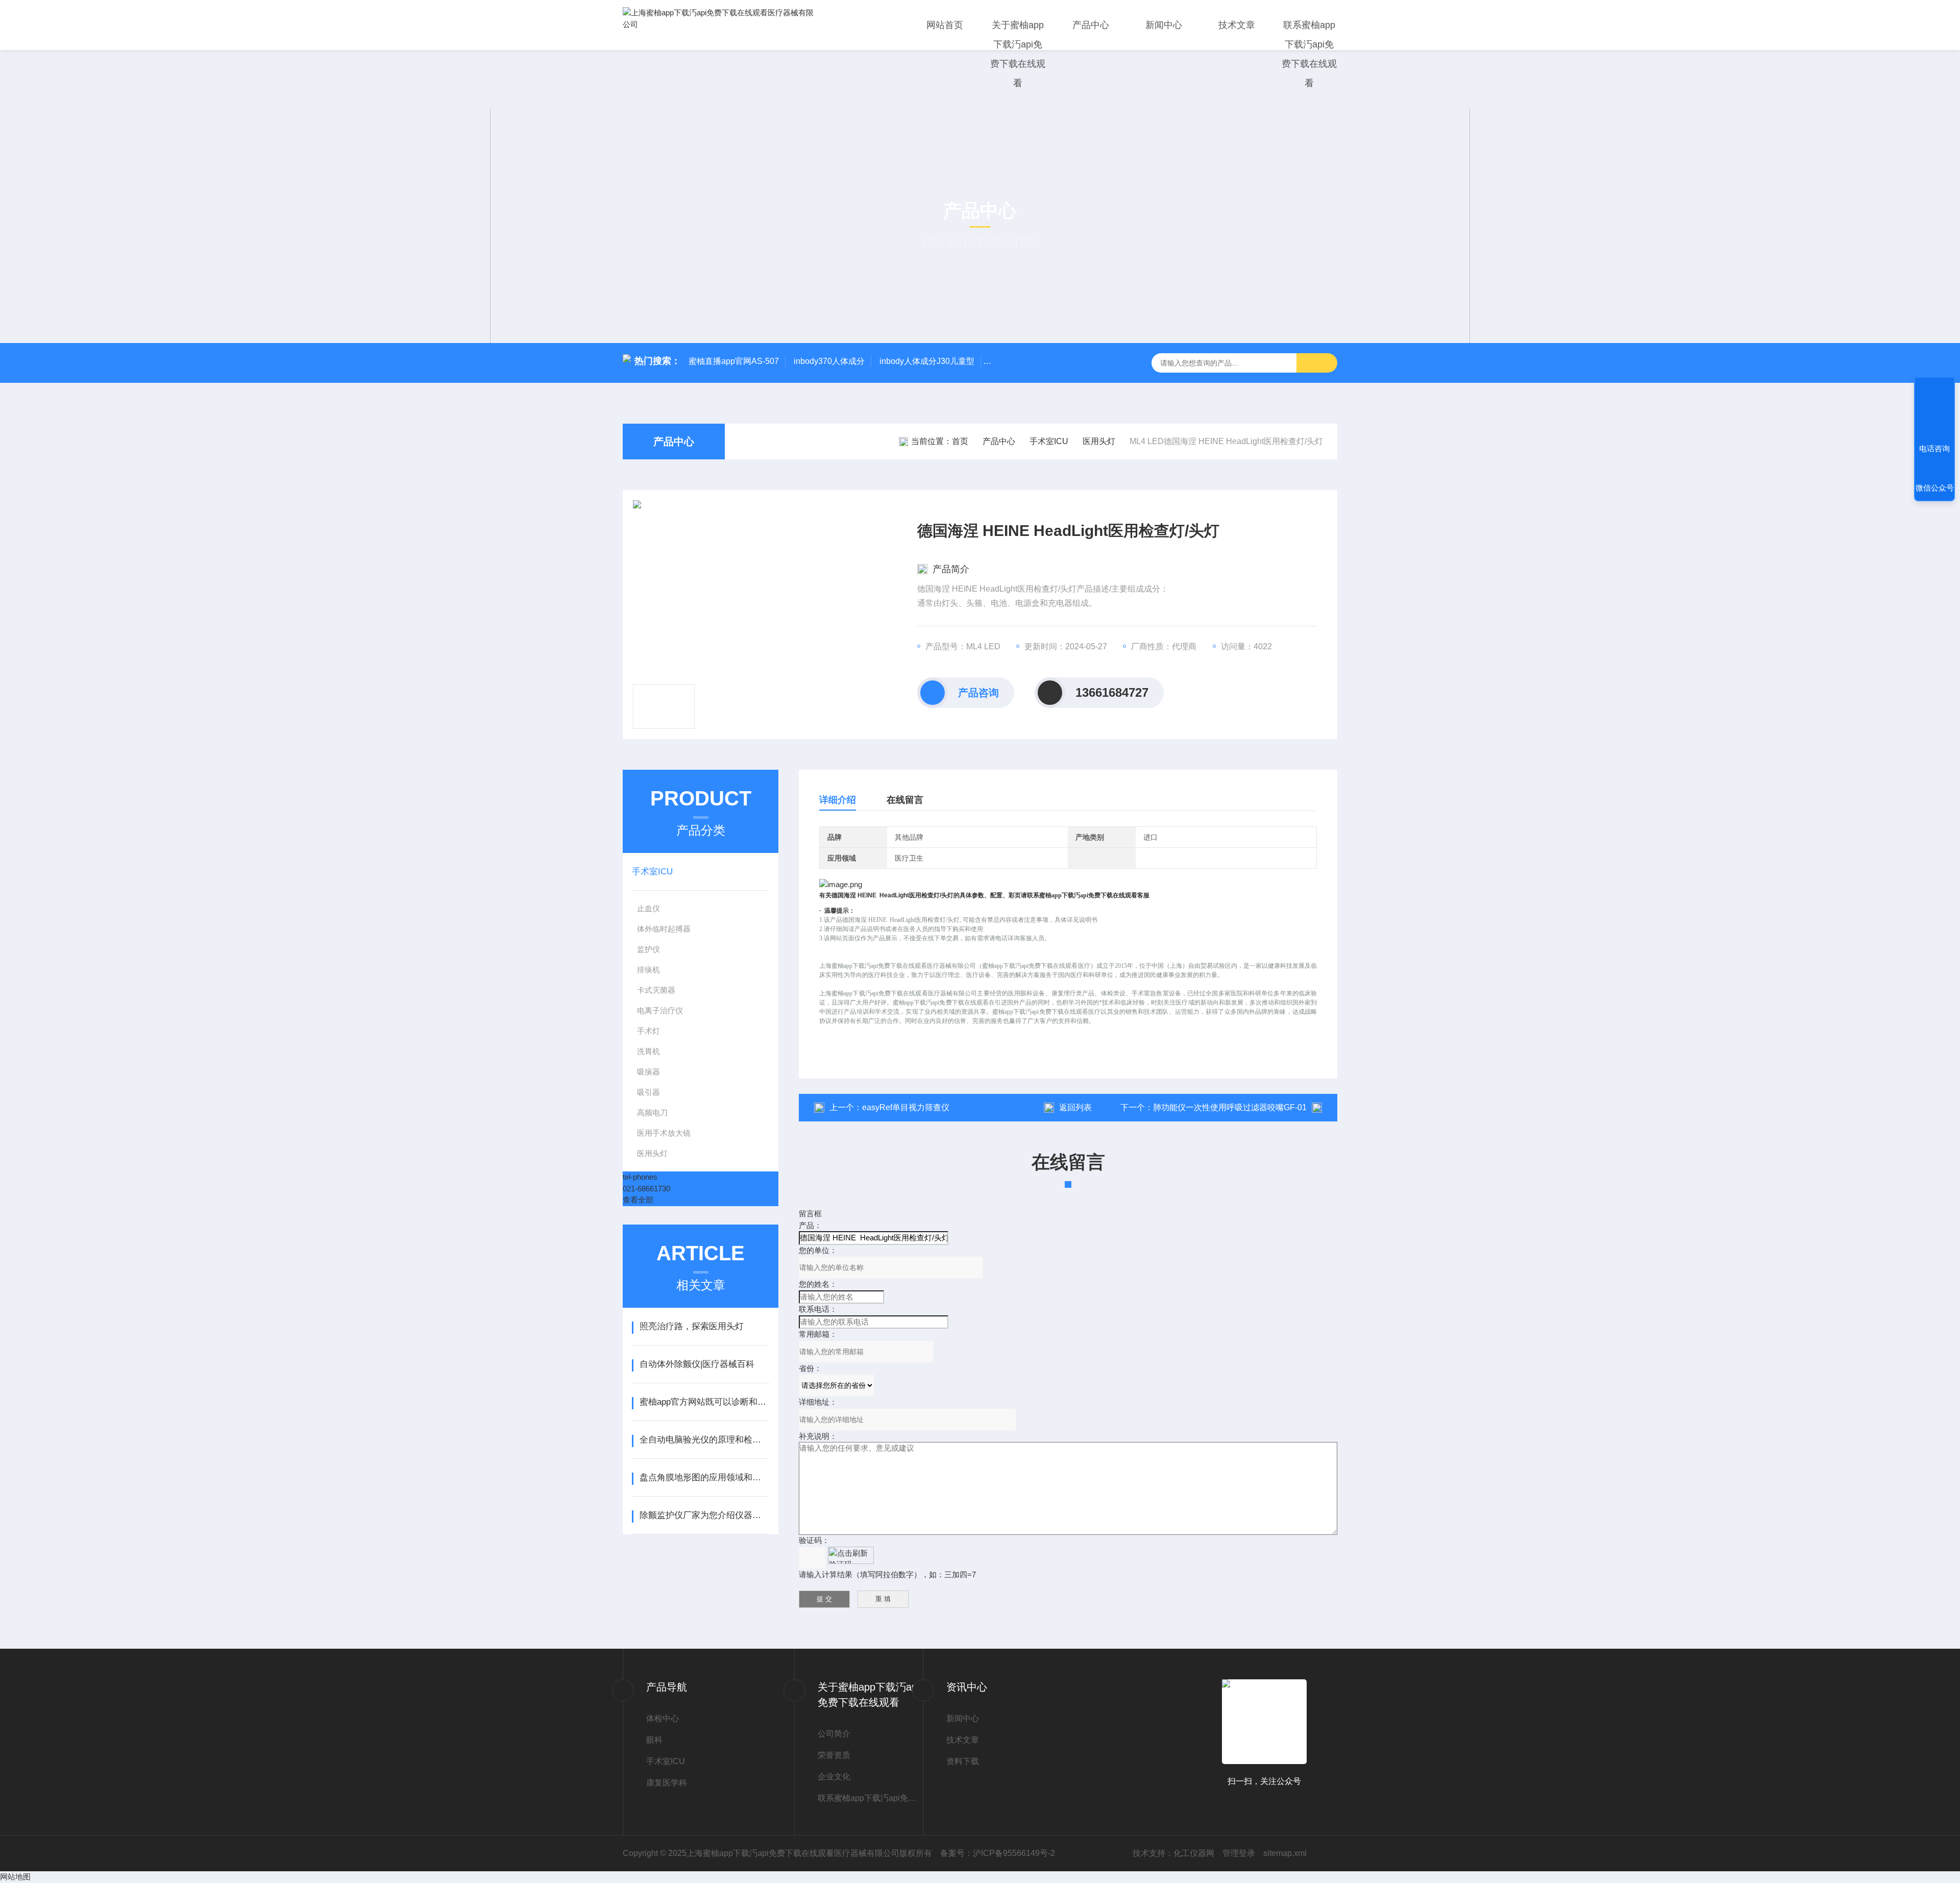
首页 (960, 441)
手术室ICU (1049, 441)
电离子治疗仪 (660, 1010)
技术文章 (1237, 25)
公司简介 (834, 1734)
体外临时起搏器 (664, 929)
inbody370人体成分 (829, 361)
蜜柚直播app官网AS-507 (734, 361)
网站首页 (945, 25)
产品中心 (1091, 25)
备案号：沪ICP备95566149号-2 (998, 1853)
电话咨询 (1934, 448)
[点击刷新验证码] (851, 1555)
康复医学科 (667, 1783)
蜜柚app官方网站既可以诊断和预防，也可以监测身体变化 (704, 1402)
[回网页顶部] (1934, 411)
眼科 (654, 1740)
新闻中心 (1164, 25)
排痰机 (648, 970)
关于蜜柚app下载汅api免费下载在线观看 (1018, 54)
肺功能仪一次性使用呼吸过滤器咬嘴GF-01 (1230, 1107)
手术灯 (648, 1031)
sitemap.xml (1285, 1853)
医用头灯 (1099, 441)
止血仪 (648, 908)
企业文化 (834, 1777)
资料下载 (963, 1761)
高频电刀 (652, 1112)
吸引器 (648, 1092)
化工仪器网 (1194, 1853)
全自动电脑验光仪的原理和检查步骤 (704, 1440)
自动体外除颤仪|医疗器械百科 (697, 1364)
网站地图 (15, 1877)
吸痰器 (648, 1072)
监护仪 (648, 949)
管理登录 (1239, 1853)
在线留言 (905, 800)
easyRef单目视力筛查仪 (906, 1107)
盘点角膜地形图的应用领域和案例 (704, 1477)
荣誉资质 (834, 1755)
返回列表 (1075, 1107)
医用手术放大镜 (664, 1133)
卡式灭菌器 (656, 990)
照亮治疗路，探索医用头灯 (692, 1326)
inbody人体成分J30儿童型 (927, 361)
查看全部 (638, 1200)
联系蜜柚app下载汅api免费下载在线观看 (1309, 54)
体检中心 (663, 1718)
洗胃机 (648, 1051)
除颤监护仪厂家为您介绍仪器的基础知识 (704, 1515)
